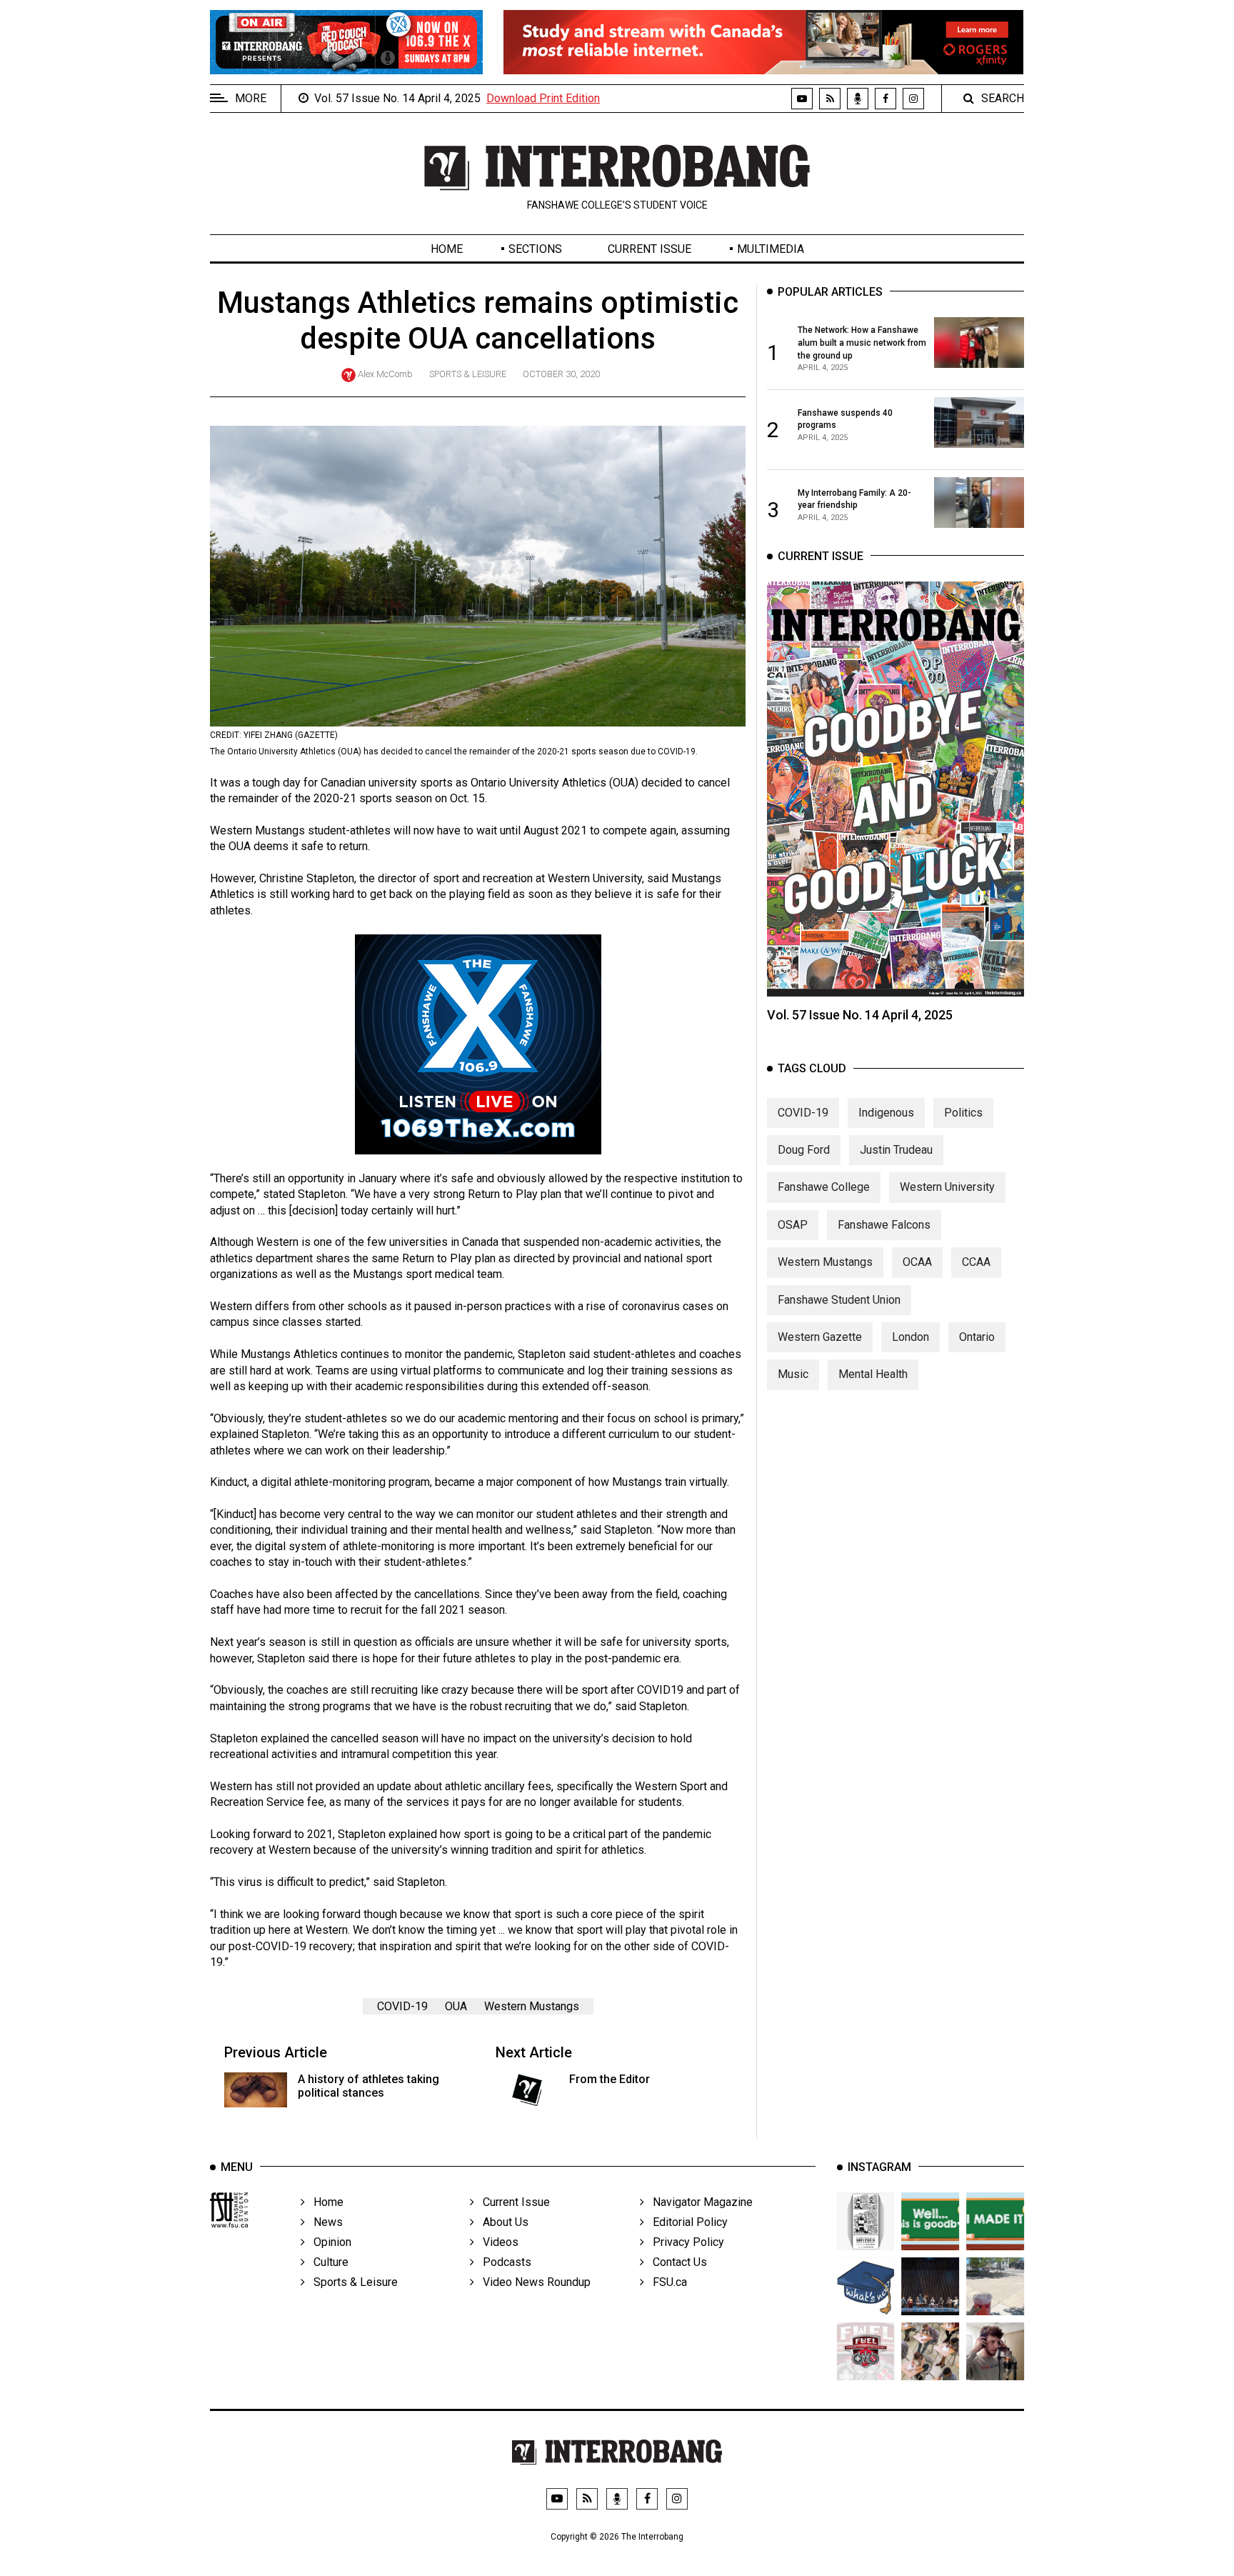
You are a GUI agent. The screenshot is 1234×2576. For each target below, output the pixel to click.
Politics (963, 1112)
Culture (327, 2262)
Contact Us (676, 2262)
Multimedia (771, 249)
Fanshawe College (824, 1187)
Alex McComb (385, 374)
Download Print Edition (543, 98)
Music (793, 1374)
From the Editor (610, 2079)
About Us (501, 2222)
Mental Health (873, 1374)
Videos (496, 2242)
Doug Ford (804, 1150)
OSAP (793, 1225)
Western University (947, 1187)
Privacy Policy (684, 2242)
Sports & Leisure (468, 374)
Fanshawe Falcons (884, 1225)
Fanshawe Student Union (839, 1299)
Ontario (977, 1337)
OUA (456, 2006)
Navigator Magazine (698, 2202)
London (911, 1337)
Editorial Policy (686, 2222)
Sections (535, 249)
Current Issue (649, 249)
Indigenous (886, 1112)
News (324, 2222)
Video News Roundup (532, 2282)
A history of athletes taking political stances (368, 2086)
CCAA (976, 1262)
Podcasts (503, 2262)
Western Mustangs (532, 2006)
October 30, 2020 (561, 374)
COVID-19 (402, 2006)
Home (447, 249)
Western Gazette (820, 1337)
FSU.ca (666, 2282)
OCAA (917, 1262)
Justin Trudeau (896, 1150)
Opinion (328, 2242)
